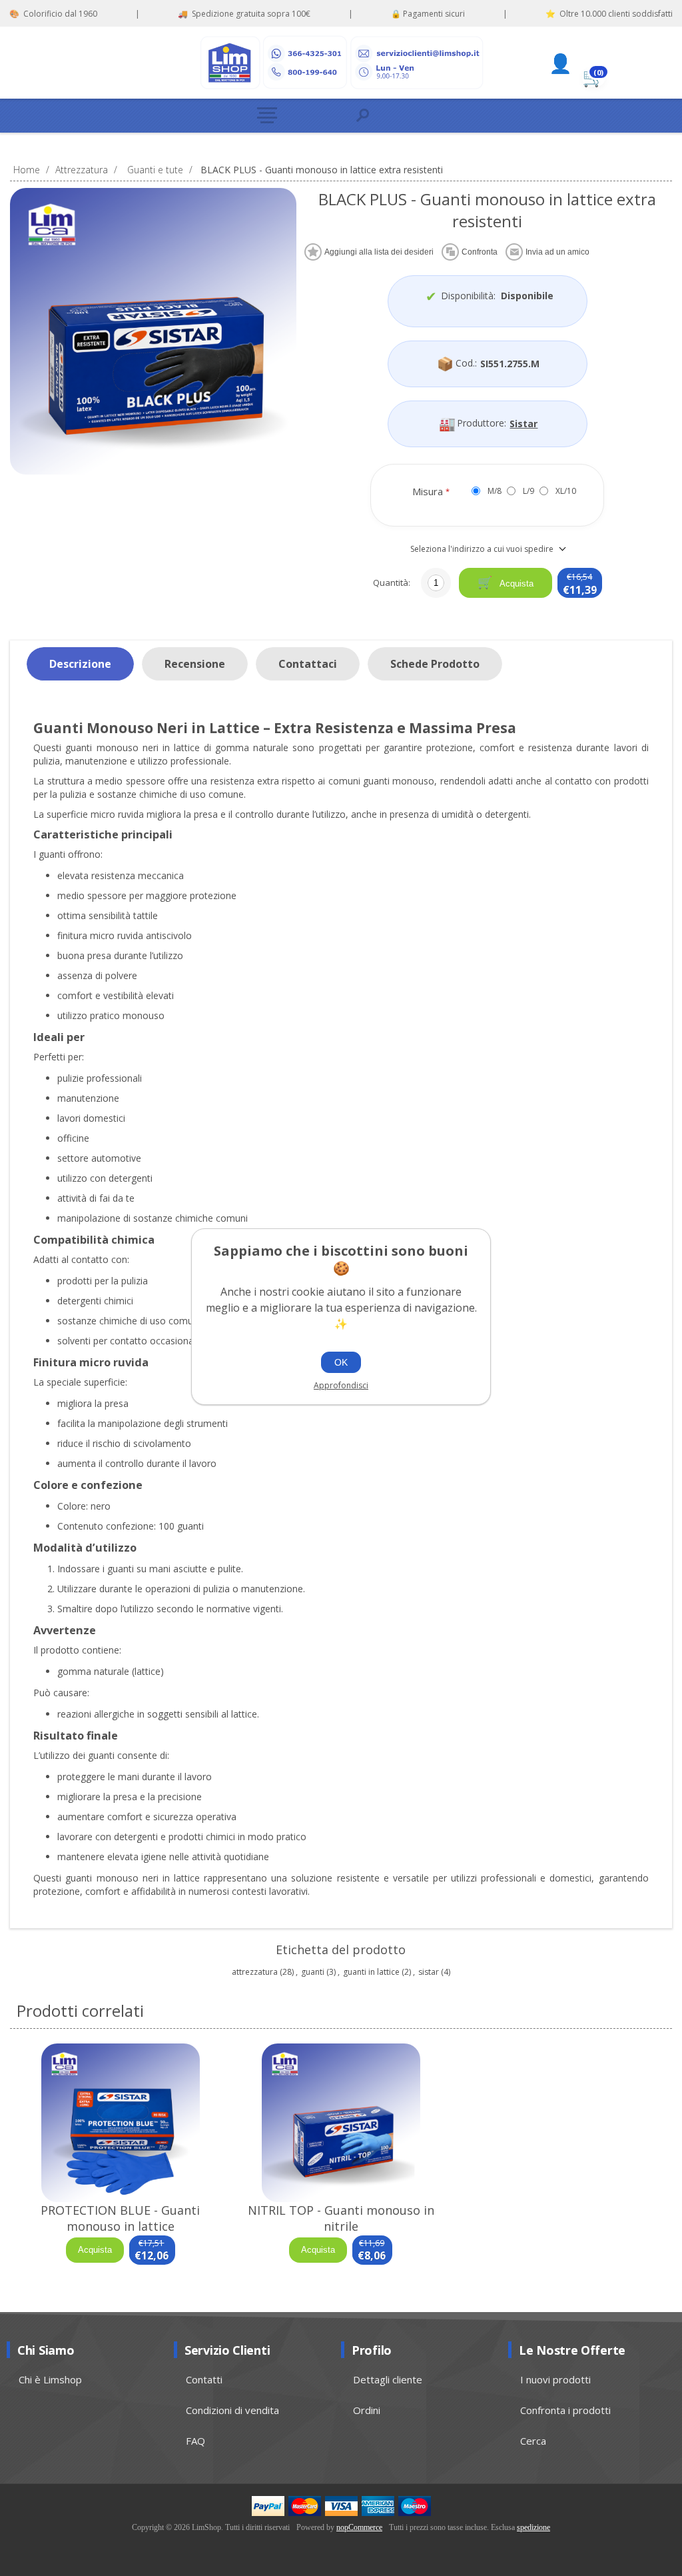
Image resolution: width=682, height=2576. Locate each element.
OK (341, 1362)
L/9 (528, 491)
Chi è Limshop (50, 2379)
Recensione (195, 664)
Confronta (480, 252)
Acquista (515, 584)
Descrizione (80, 664)
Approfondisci (341, 1385)
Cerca (533, 2441)
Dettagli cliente (388, 2379)
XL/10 (566, 491)
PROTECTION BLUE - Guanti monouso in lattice (120, 2218)
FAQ (195, 2441)
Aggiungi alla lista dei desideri (379, 252)
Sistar (523, 424)
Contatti (204, 2379)
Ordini (367, 2410)
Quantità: (392, 583)
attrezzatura (255, 1972)
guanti (313, 1972)
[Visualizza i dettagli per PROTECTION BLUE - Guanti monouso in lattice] (120, 2123)
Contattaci (308, 664)
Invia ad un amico (557, 252)
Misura (429, 491)
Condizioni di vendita (232, 2410)
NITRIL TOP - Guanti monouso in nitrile (341, 2218)
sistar (429, 1972)
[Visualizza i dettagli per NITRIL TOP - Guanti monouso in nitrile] (341, 2123)
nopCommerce (359, 2527)
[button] (295, 116)
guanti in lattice (371, 1972)
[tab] (80, 664)
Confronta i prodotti (565, 2410)
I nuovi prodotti (555, 2379)
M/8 (495, 491)
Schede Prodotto (435, 664)
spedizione (533, 2527)
